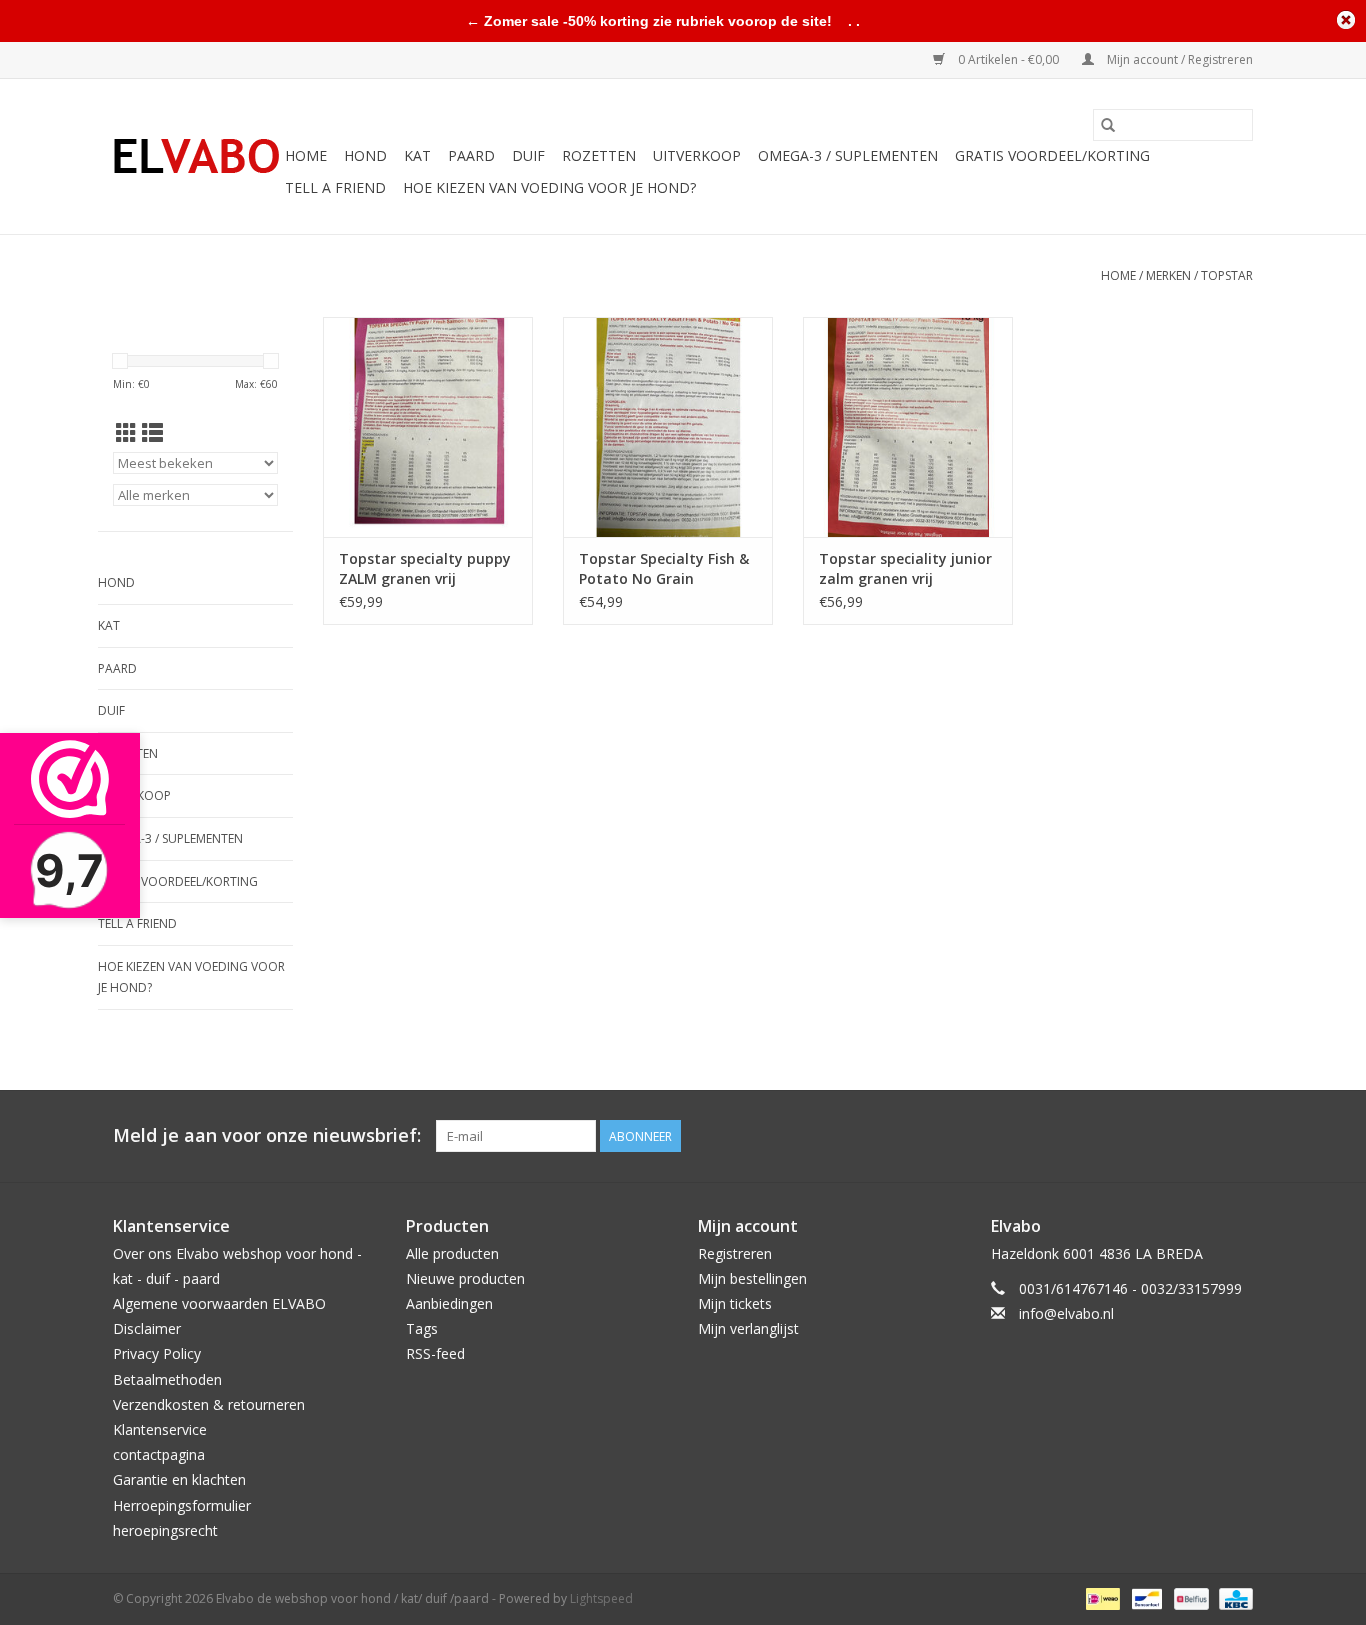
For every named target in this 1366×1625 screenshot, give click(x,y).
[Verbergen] (1346, 20)
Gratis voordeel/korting (1052, 155)
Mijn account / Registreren (1178, 59)
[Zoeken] (1108, 125)
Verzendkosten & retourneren (209, 1404)
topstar (1227, 275)
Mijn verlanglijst (748, 1328)
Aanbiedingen (449, 1303)
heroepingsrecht (165, 1530)
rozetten (599, 155)
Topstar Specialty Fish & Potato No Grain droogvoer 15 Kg (664, 569)
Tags (422, 1328)
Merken (1168, 275)
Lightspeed (601, 1598)
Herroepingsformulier (182, 1505)
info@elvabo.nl (1066, 1313)
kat (417, 155)
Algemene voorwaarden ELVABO (219, 1303)
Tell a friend (335, 187)
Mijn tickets (735, 1303)
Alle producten (452, 1253)
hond (365, 155)
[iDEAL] (1101, 1597)
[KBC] (1232, 1597)
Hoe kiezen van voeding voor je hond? (549, 187)
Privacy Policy (157, 1353)
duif (528, 155)
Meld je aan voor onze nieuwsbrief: (267, 1135)
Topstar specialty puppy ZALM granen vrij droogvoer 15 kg (425, 569)
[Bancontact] (1145, 1597)
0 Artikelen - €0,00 (1008, 59)
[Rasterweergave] (126, 433)
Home (306, 155)
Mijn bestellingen (752, 1278)
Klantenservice (160, 1429)
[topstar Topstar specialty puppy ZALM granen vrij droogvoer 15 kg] (428, 427)
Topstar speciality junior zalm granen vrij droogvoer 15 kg (905, 569)
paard (471, 155)
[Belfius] (1189, 1597)
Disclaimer (147, 1328)
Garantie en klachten (179, 1479)
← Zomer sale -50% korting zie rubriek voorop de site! (649, 21)
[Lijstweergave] (152, 433)
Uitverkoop (697, 155)
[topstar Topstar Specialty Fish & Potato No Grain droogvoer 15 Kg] (668, 427)
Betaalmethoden (167, 1379)
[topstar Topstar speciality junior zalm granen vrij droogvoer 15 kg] (908, 427)
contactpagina (159, 1454)
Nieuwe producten (465, 1278)
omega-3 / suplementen (848, 155)
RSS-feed (435, 1353)
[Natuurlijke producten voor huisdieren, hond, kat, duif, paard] (196, 157)
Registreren (735, 1253)
